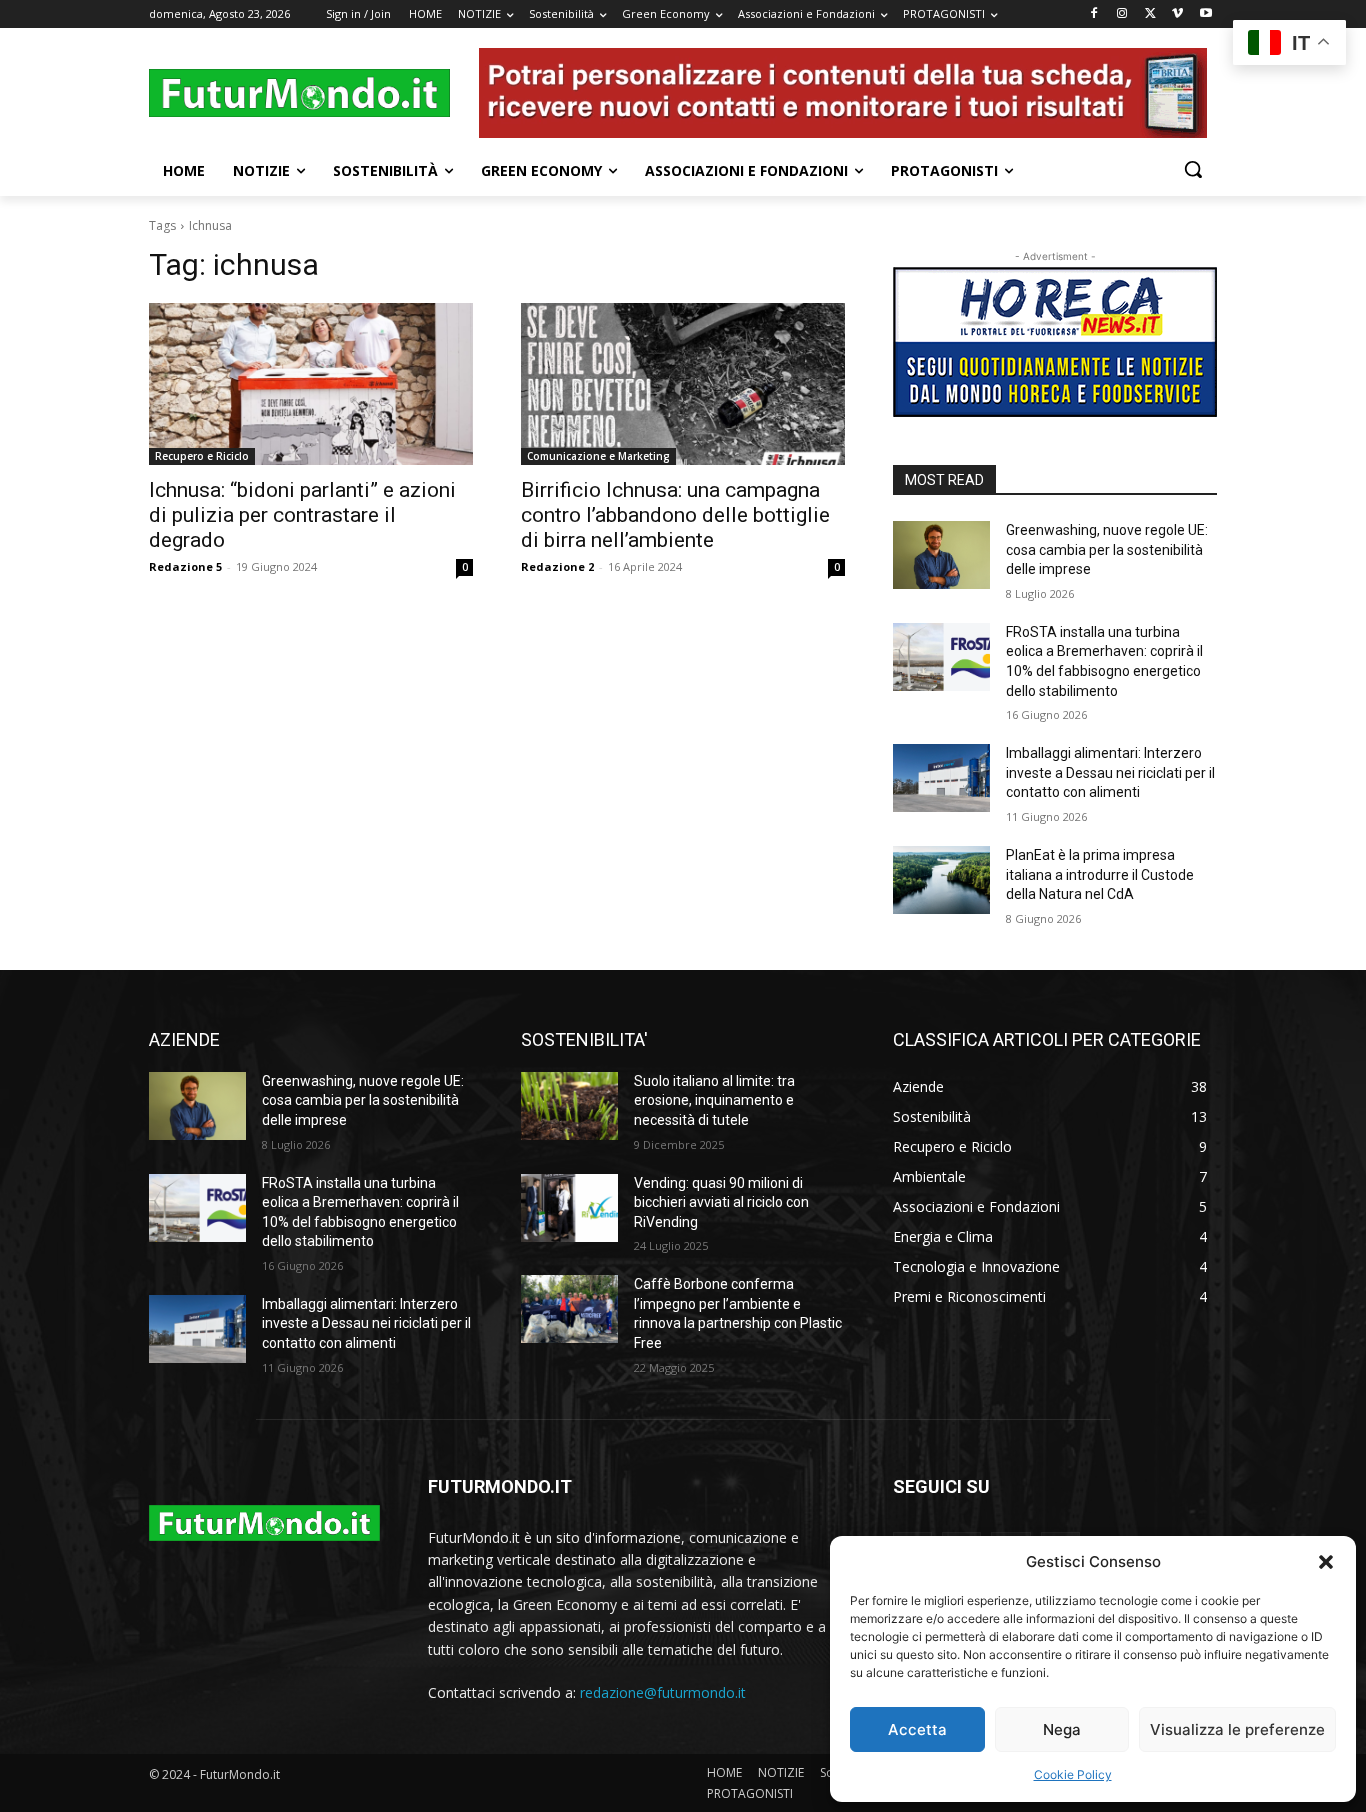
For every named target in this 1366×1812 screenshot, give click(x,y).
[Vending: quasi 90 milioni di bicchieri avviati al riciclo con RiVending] (569, 1208)
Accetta (917, 1729)
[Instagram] (1122, 14)
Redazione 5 (185, 566)
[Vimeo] (1177, 14)
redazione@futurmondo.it (663, 1692)
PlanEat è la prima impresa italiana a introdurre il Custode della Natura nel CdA (1100, 874)
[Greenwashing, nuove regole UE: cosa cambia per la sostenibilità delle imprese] (941, 555)
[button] (1326, 1562)
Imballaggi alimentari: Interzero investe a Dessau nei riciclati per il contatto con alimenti (1110, 772)
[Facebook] (1094, 14)
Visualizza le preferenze (1237, 1729)
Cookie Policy (1073, 1774)
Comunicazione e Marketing (598, 456)
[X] (1150, 14)
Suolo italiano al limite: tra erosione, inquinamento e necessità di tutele (714, 1100)
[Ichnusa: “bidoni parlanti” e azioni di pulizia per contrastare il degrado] (311, 384)
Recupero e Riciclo (202, 456)
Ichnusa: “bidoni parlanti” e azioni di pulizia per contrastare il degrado (302, 515)
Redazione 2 (557, 566)
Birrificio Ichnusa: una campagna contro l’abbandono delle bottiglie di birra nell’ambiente (675, 515)
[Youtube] (1205, 14)
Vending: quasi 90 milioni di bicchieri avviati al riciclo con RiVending (721, 1202)
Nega (1062, 1729)
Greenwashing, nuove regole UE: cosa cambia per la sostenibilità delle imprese (1107, 549)
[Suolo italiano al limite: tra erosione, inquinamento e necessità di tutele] (569, 1106)
